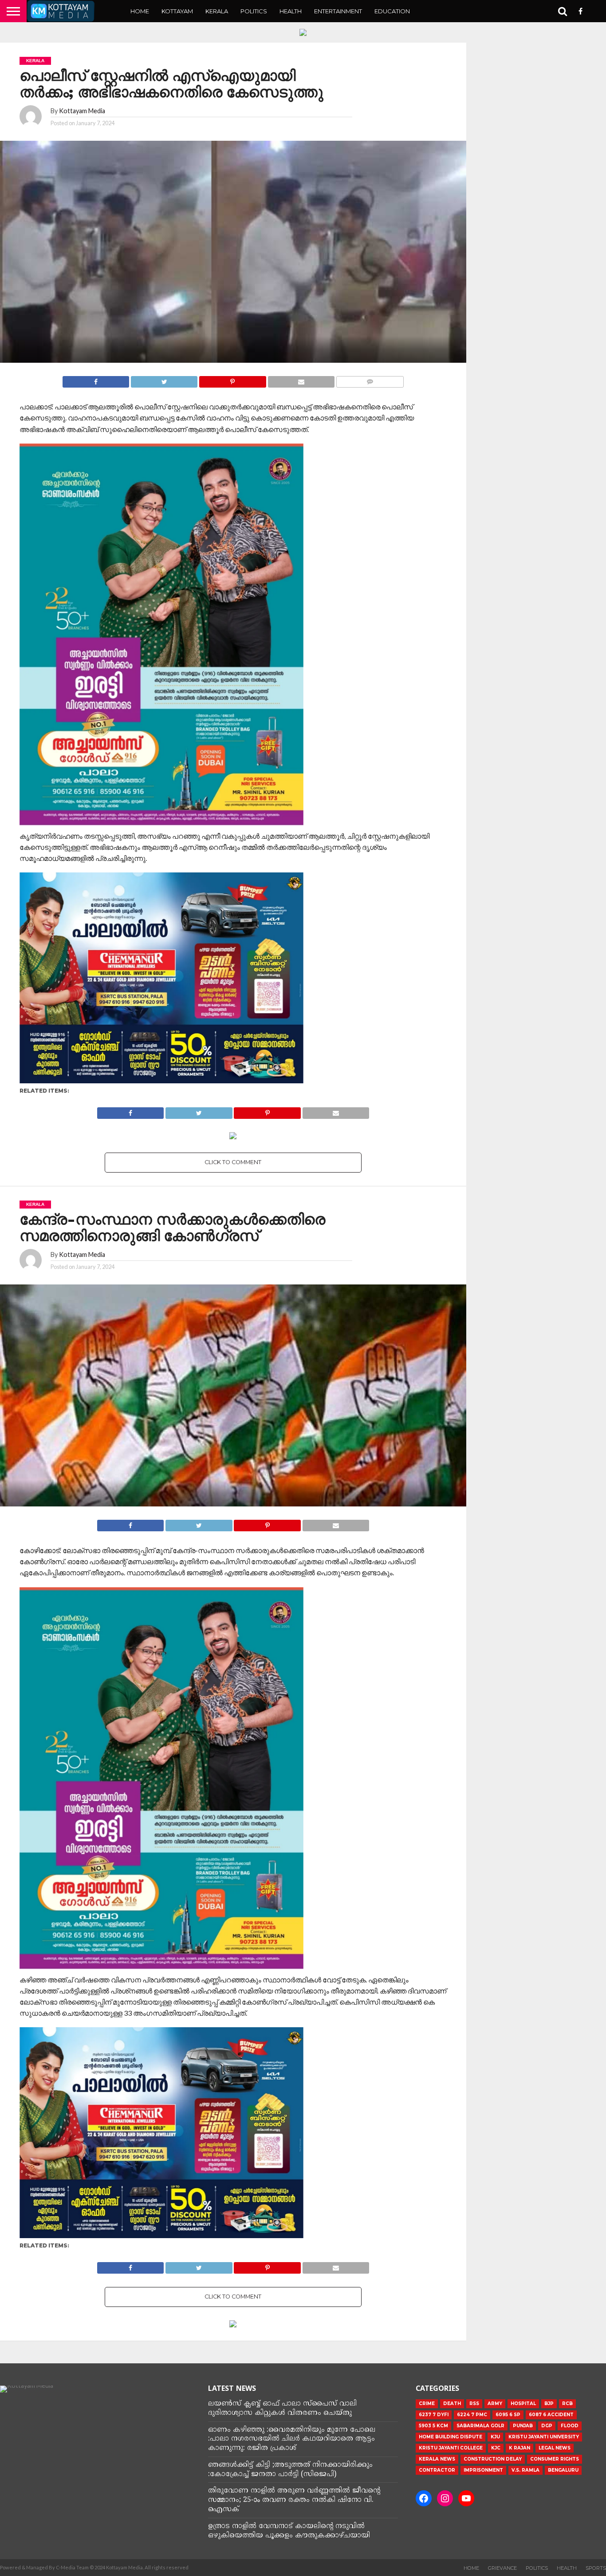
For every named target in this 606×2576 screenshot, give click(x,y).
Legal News (555, 2448)
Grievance (502, 2568)
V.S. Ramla (525, 2470)
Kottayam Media (82, 111)
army (495, 2404)
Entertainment (338, 11)
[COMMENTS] (370, 379)
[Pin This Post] (232, 379)
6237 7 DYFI (434, 2415)
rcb (567, 2404)
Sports (596, 2568)
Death (452, 2404)
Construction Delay (493, 2459)
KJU (495, 2437)
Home (140, 11)
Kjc (496, 2448)
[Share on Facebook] (96, 379)
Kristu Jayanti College (451, 2448)
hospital (523, 2404)
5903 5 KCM (433, 2426)
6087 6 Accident (551, 2415)
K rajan (519, 2448)
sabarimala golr (480, 2426)
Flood (570, 2426)
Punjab (523, 2426)
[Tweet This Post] (164, 379)
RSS (474, 2404)
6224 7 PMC (472, 2415)
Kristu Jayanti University (544, 2437)
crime (427, 2404)
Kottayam (177, 11)
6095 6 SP (508, 2415)
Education (392, 11)
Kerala (217, 11)
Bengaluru (563, 2470)
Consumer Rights (555, 2459)
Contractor (437, 2470)
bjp (549, 2404)
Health (291, 11)
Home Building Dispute (451, 2437)
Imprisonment (483, 2470)
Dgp (547, 2426)
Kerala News (437, 2459)
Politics (254, 11)
